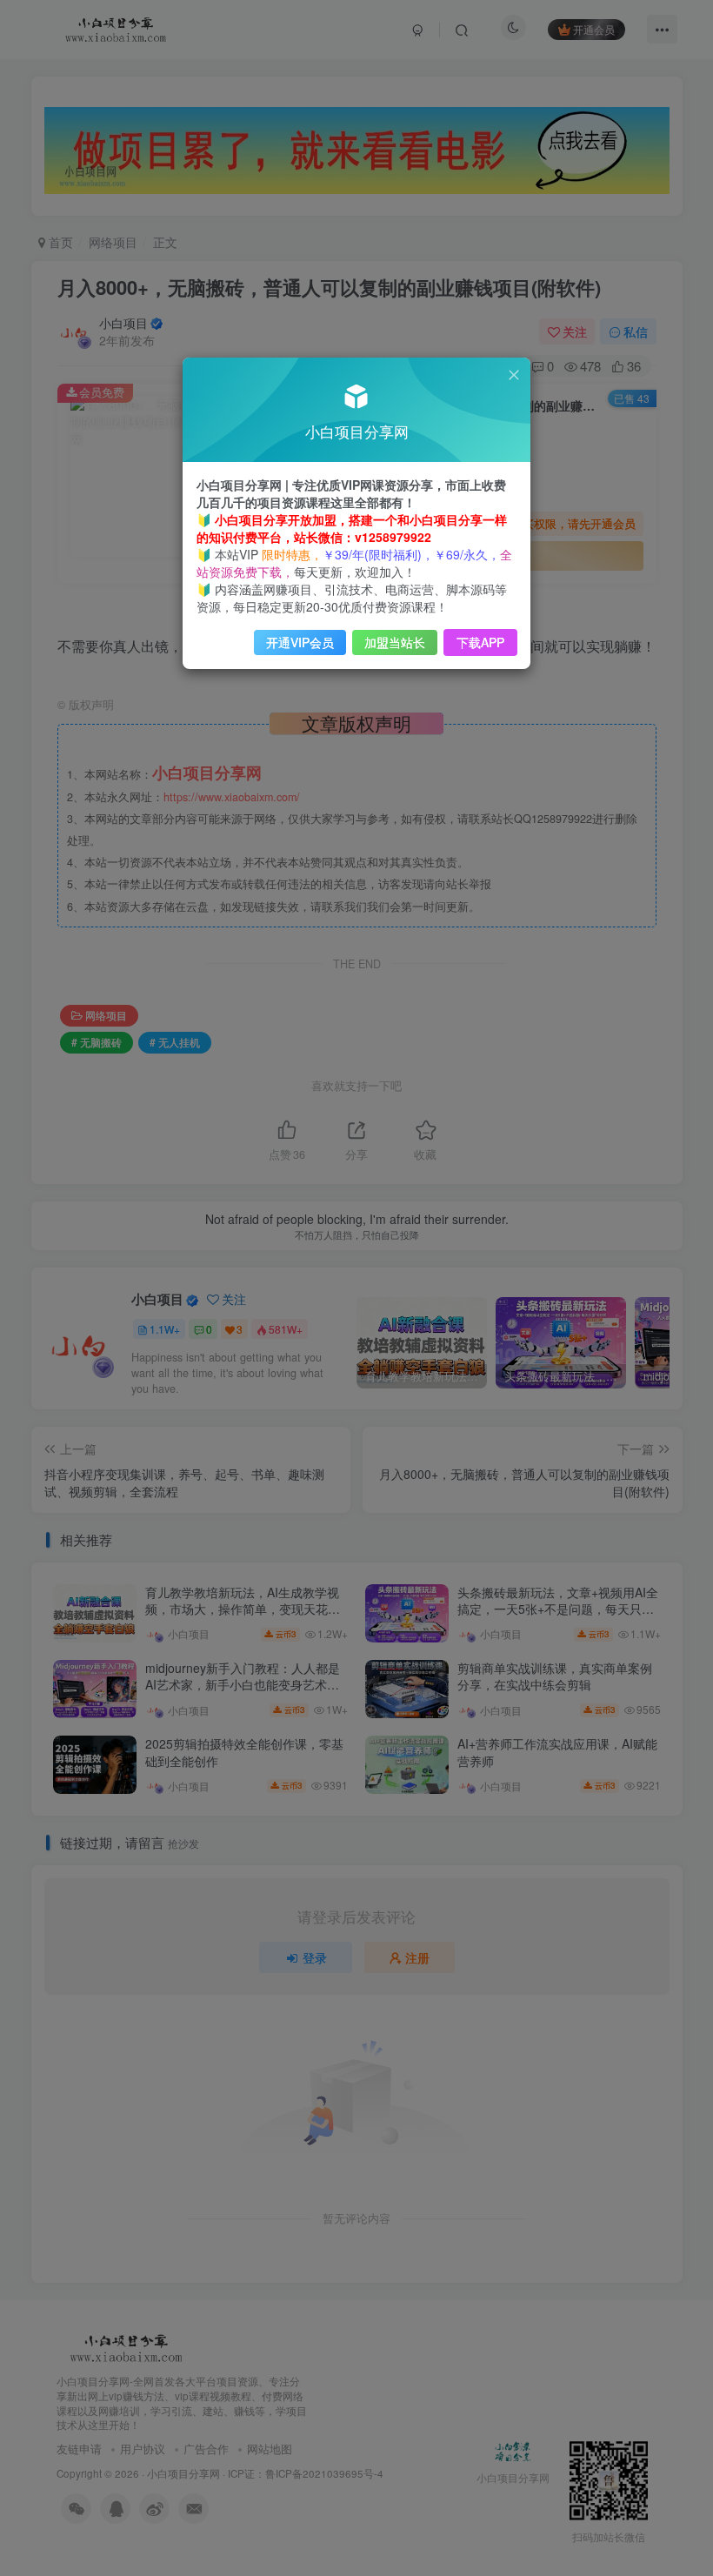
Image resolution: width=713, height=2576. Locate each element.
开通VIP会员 (300, 642)
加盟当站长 (395, 642)
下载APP (480, 642)
